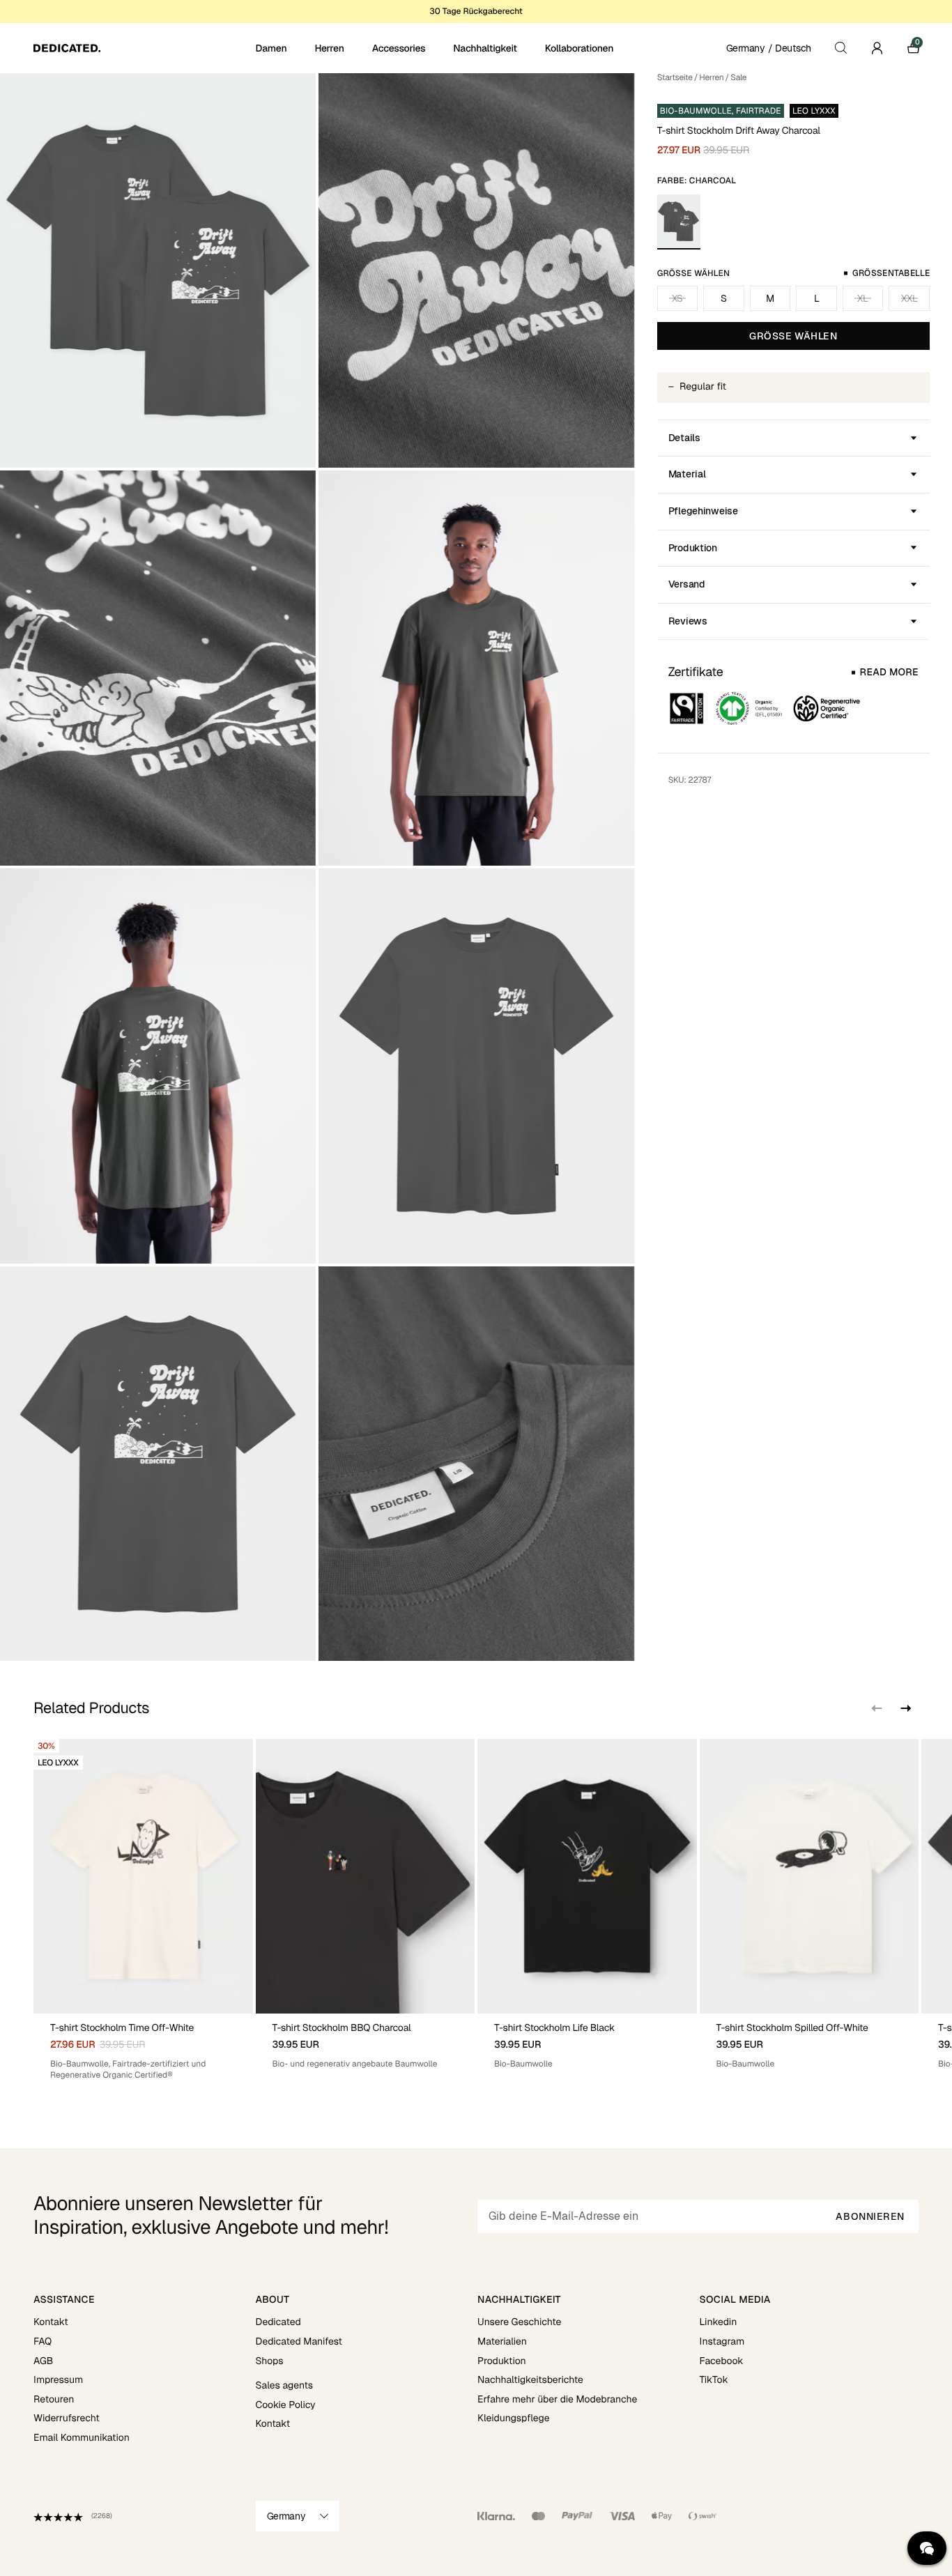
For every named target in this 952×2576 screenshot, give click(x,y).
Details (684, 438)
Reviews (688, 621)
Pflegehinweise (703, 511)
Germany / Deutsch (769, 48)
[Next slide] (905, 1708)
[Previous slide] (877, 1708)
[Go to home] (143, 48)
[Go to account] (877, 48)
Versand (687, 584)
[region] (476, 1910)
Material (687, 474)
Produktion (693, 548)
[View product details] (143, 2048)
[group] (143, 1910)
